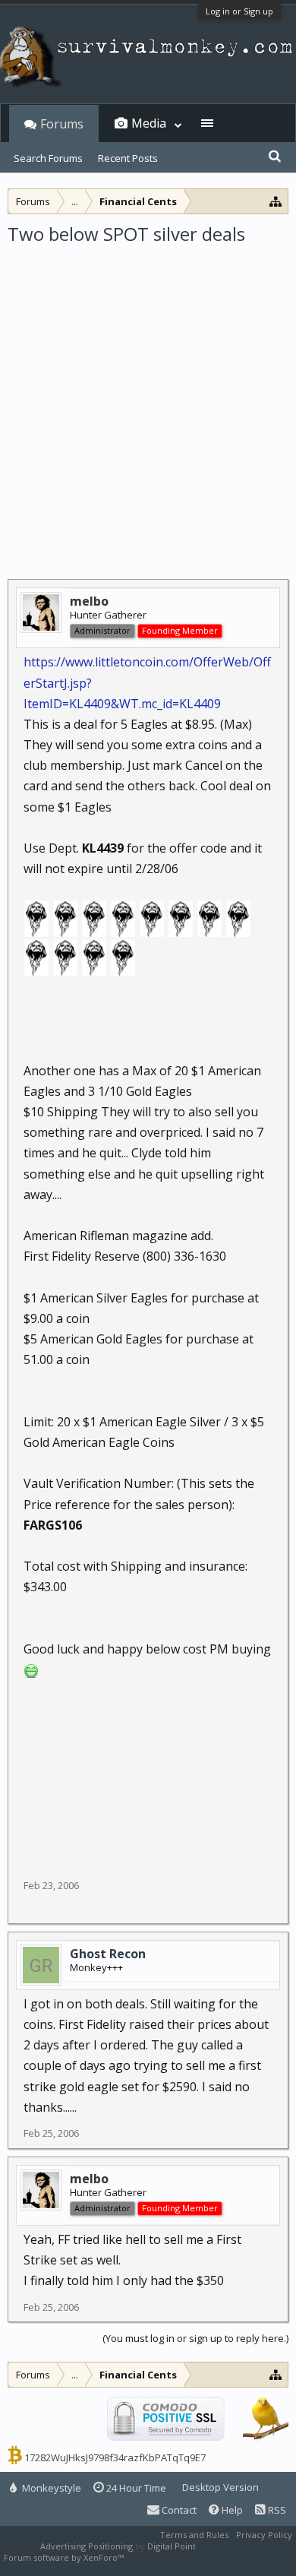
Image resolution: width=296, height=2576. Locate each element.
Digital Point (172, 2546)
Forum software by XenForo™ (65, 2557)
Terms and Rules (194, 2535)
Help (231, 2510)
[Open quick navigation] (276, 201)
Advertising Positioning (87, 2546)
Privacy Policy (264, 2535)
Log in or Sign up (239, 11)
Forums (62, 124)
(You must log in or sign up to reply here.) (195, 2338)
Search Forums (48, 158)
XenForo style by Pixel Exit (179, 2557)
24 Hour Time (135, 2488)
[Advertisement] (148, 402)
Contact (178, 2510)
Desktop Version (220, 2487)
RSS (276, 2510)
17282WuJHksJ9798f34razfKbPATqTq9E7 (115, 2457)
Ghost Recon (108, 1954)
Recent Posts (128, 158)
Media (149, 123)
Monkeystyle (50, 2488)
